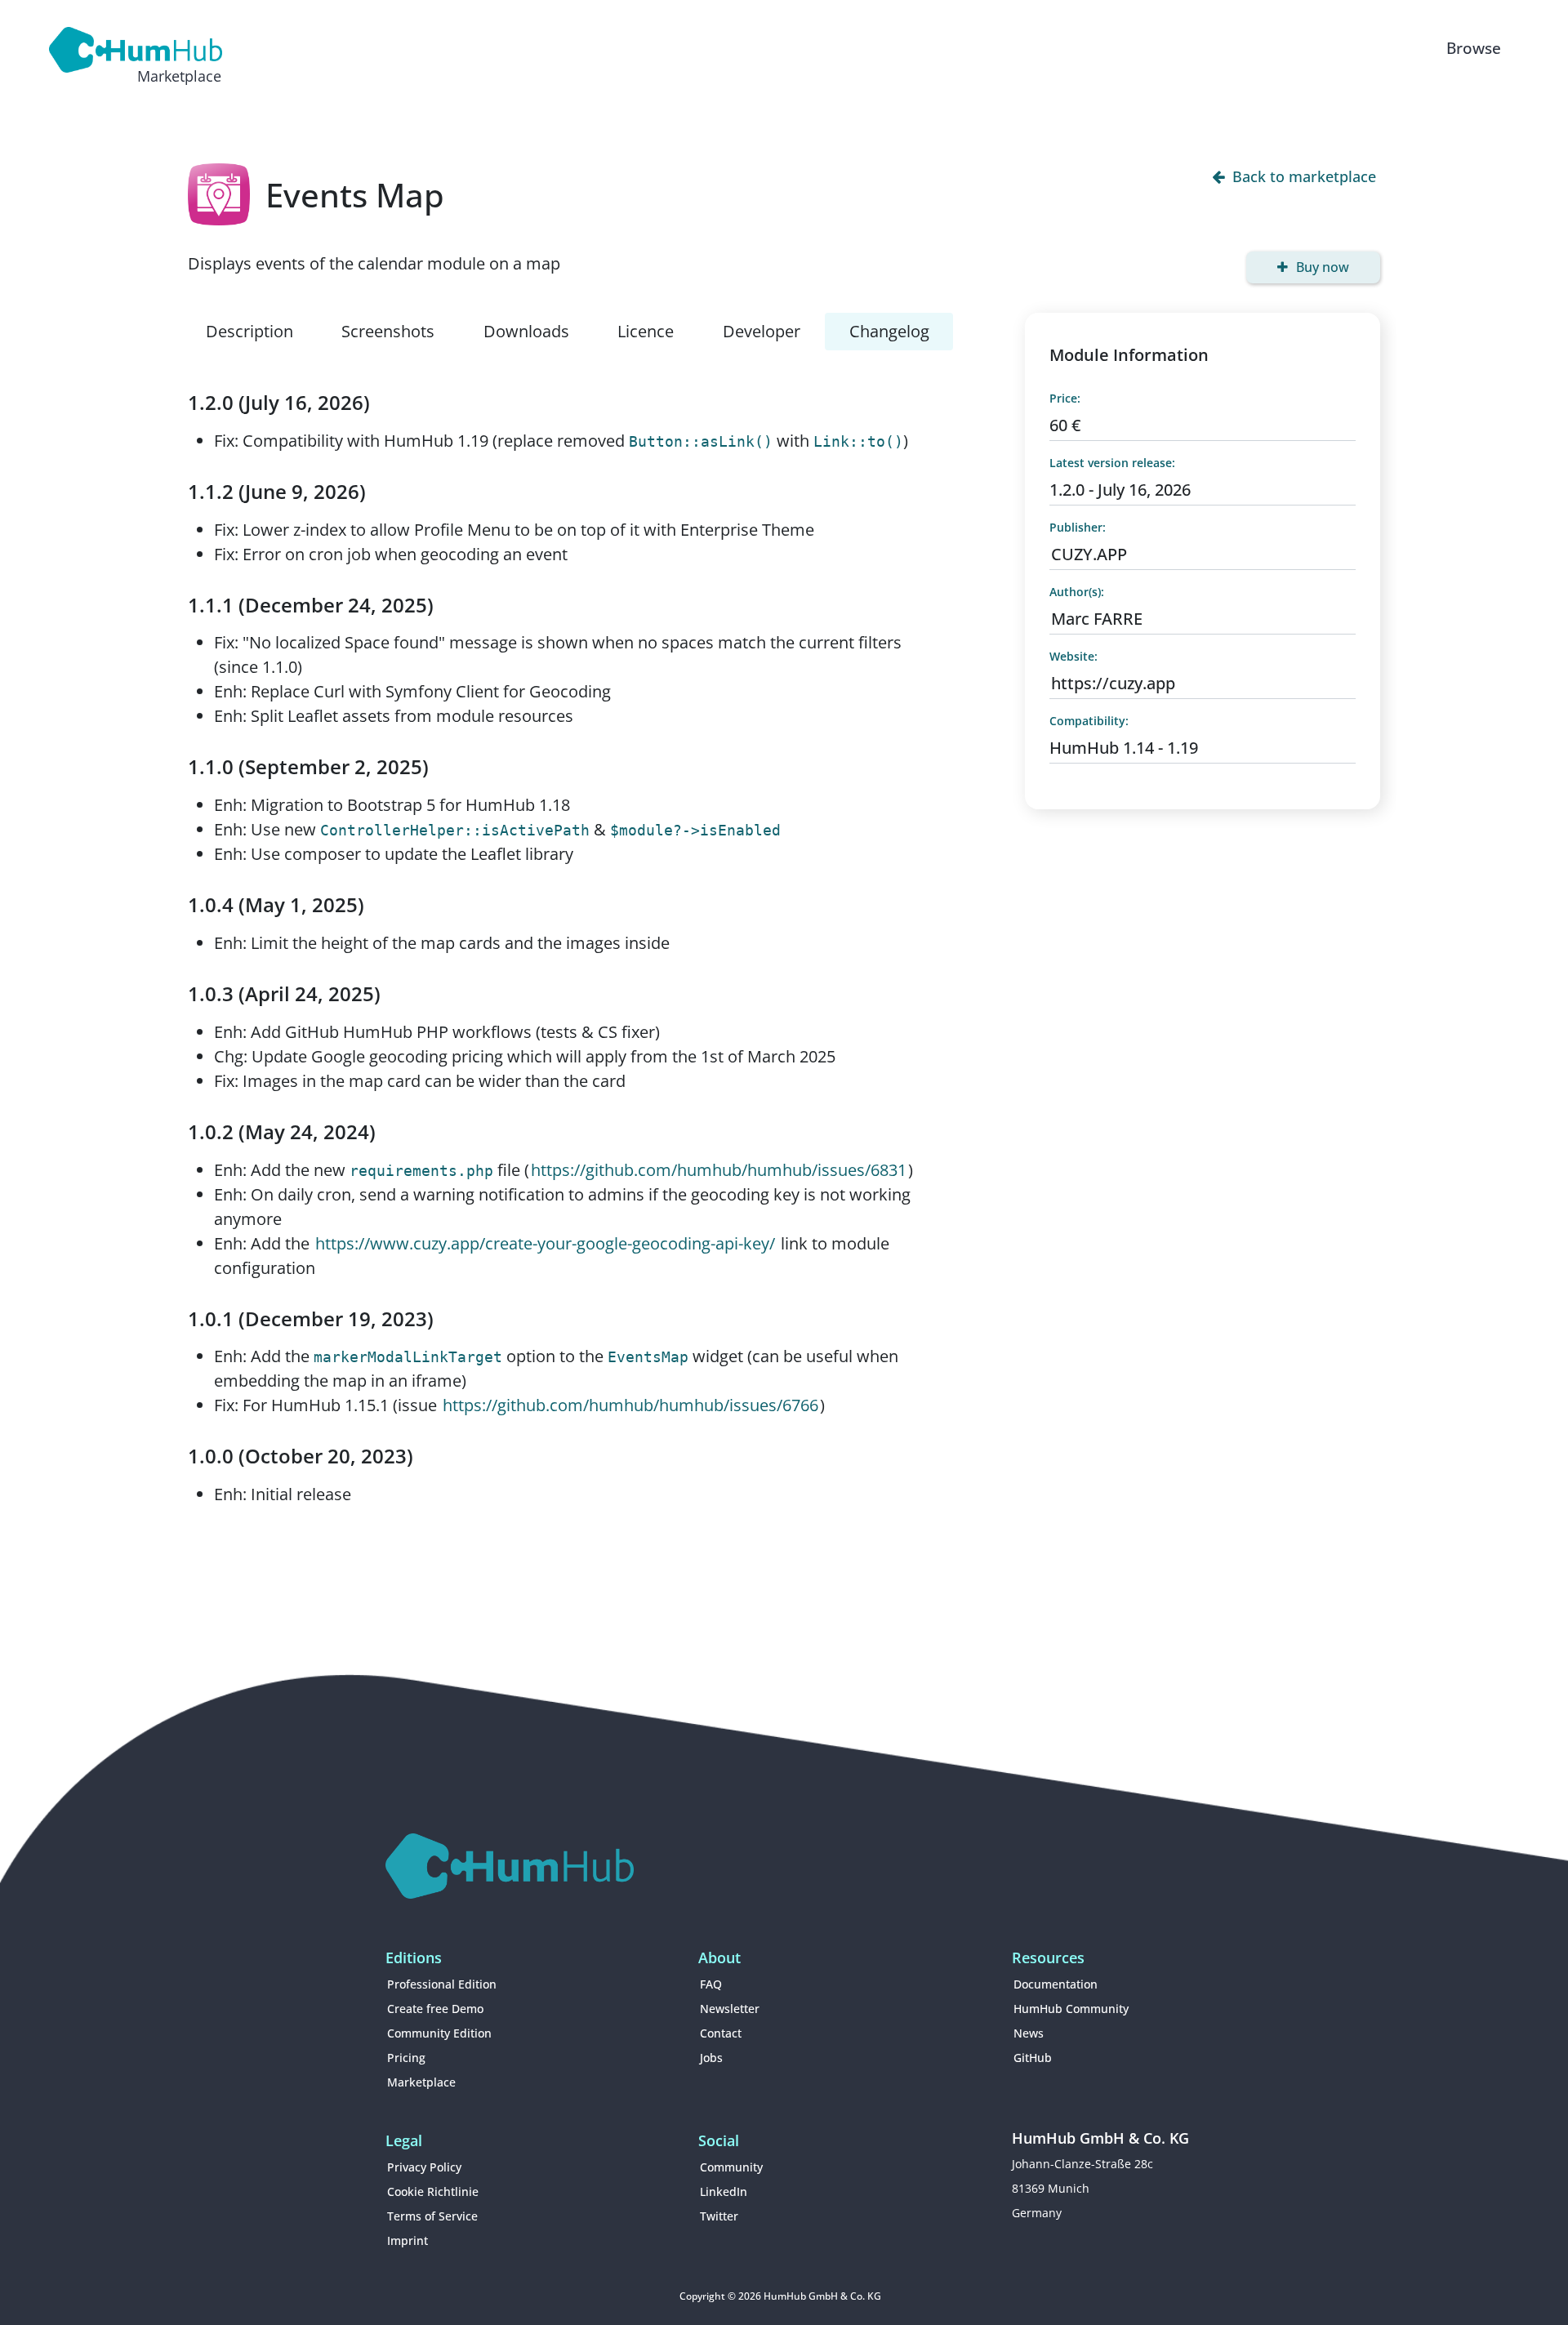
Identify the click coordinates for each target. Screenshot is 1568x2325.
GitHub (1033, 2058)
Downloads (526, 331)
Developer (762, 331)
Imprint (408, 2240)
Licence (646, 331)
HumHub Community (1071, 2009)
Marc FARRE (1097, 619)
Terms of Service (432, 2216)
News (1029, 2033)
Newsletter (730, 2009)
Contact (721, 2033)
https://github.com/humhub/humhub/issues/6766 (630, 1405)
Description (249, 331)
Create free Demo (435, 2009)
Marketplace (421, 2082)
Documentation (1056, 1984)
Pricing (406, 2058)
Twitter (719, 2216)
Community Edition (439, 2033)
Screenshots (388, 331)
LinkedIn (724, 2191)
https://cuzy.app (1113, 683)
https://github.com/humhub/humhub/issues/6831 (719, 1170)
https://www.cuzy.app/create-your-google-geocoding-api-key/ (545, 1243)
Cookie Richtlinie (433, 2191)
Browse (1474, 48)
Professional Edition (442, 1984)
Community (731, 2167)
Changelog (889, 331)
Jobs (711, 2058)
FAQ (711, 1984)
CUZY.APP (1089, 554)
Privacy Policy (424, 2167)
